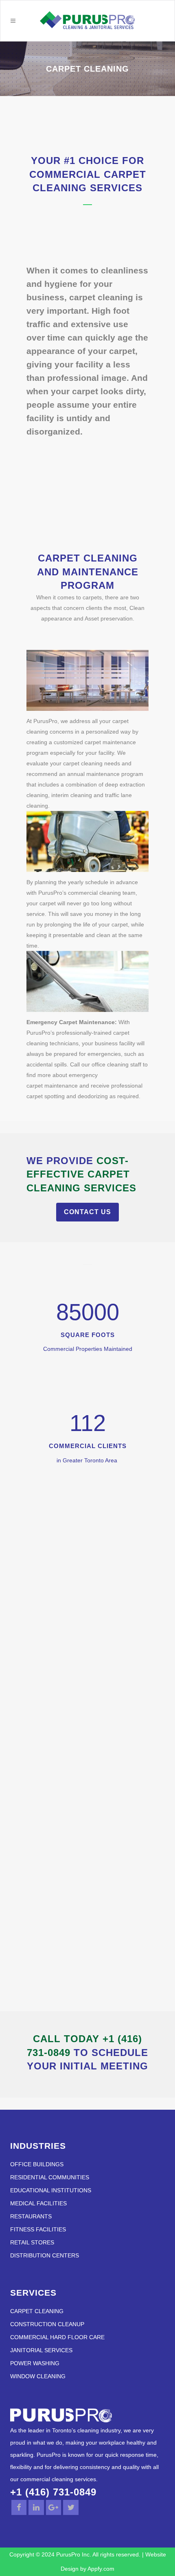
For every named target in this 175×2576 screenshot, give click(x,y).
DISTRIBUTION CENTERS (45, 2256)
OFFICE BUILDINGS (37, 2164)
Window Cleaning (38, 2376)
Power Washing (35, 2363)
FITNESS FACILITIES (38, 2230)
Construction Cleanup (47, 2324)
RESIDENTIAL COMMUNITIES (50, 2177)
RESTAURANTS (31, 2217)
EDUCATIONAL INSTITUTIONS (51, 2190)
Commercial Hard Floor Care (57, 2337)
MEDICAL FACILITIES (38, 2203)
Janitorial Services (41, 2350)
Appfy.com (101, 2569)
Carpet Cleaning (37, 2311)
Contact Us (87, 1212)
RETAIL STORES (32, 2243)
